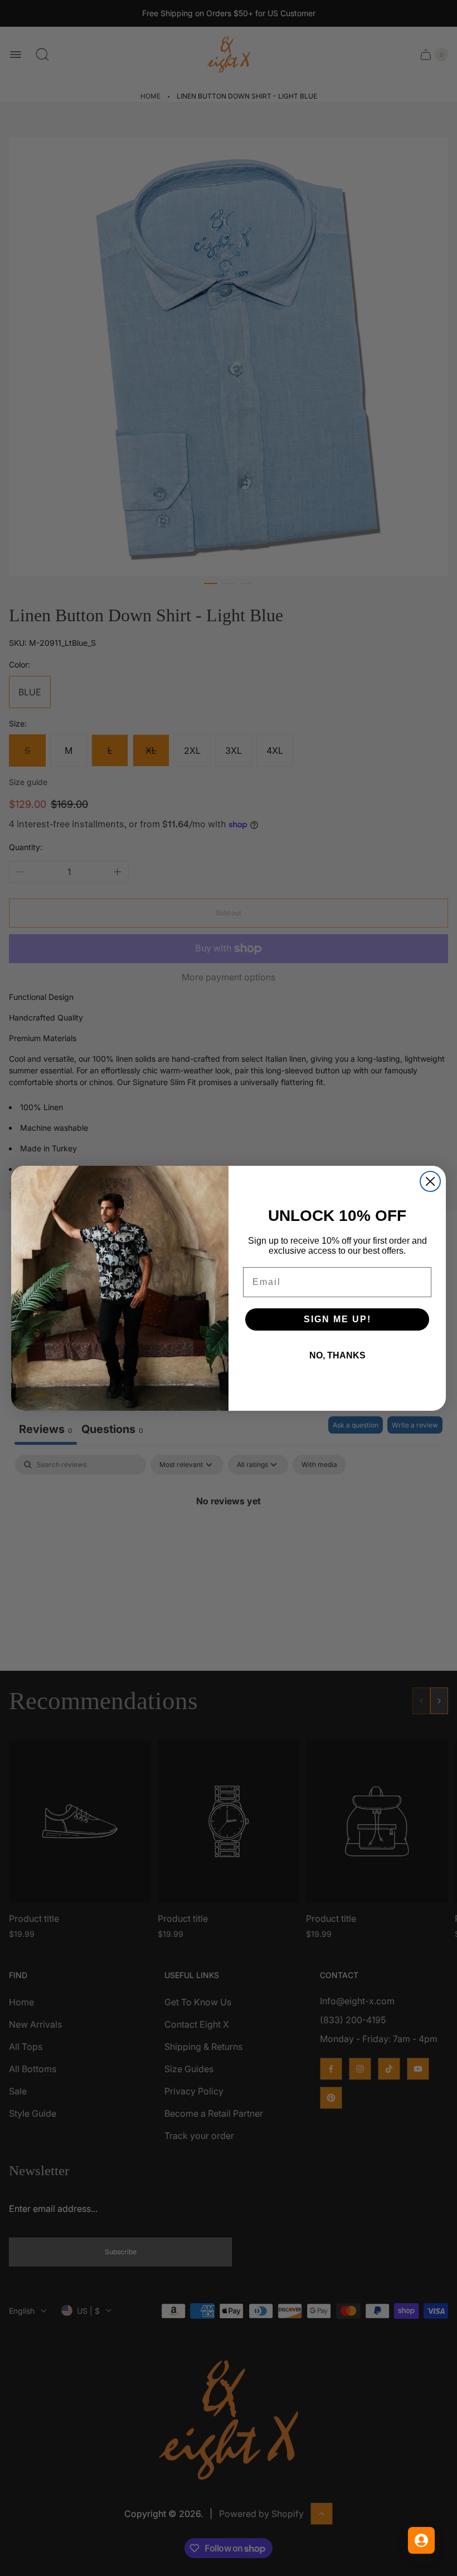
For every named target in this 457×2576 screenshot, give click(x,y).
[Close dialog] (430, 1181)
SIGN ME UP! (337, 1319)
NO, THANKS (337, 1355)
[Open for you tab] (421, 2540)
